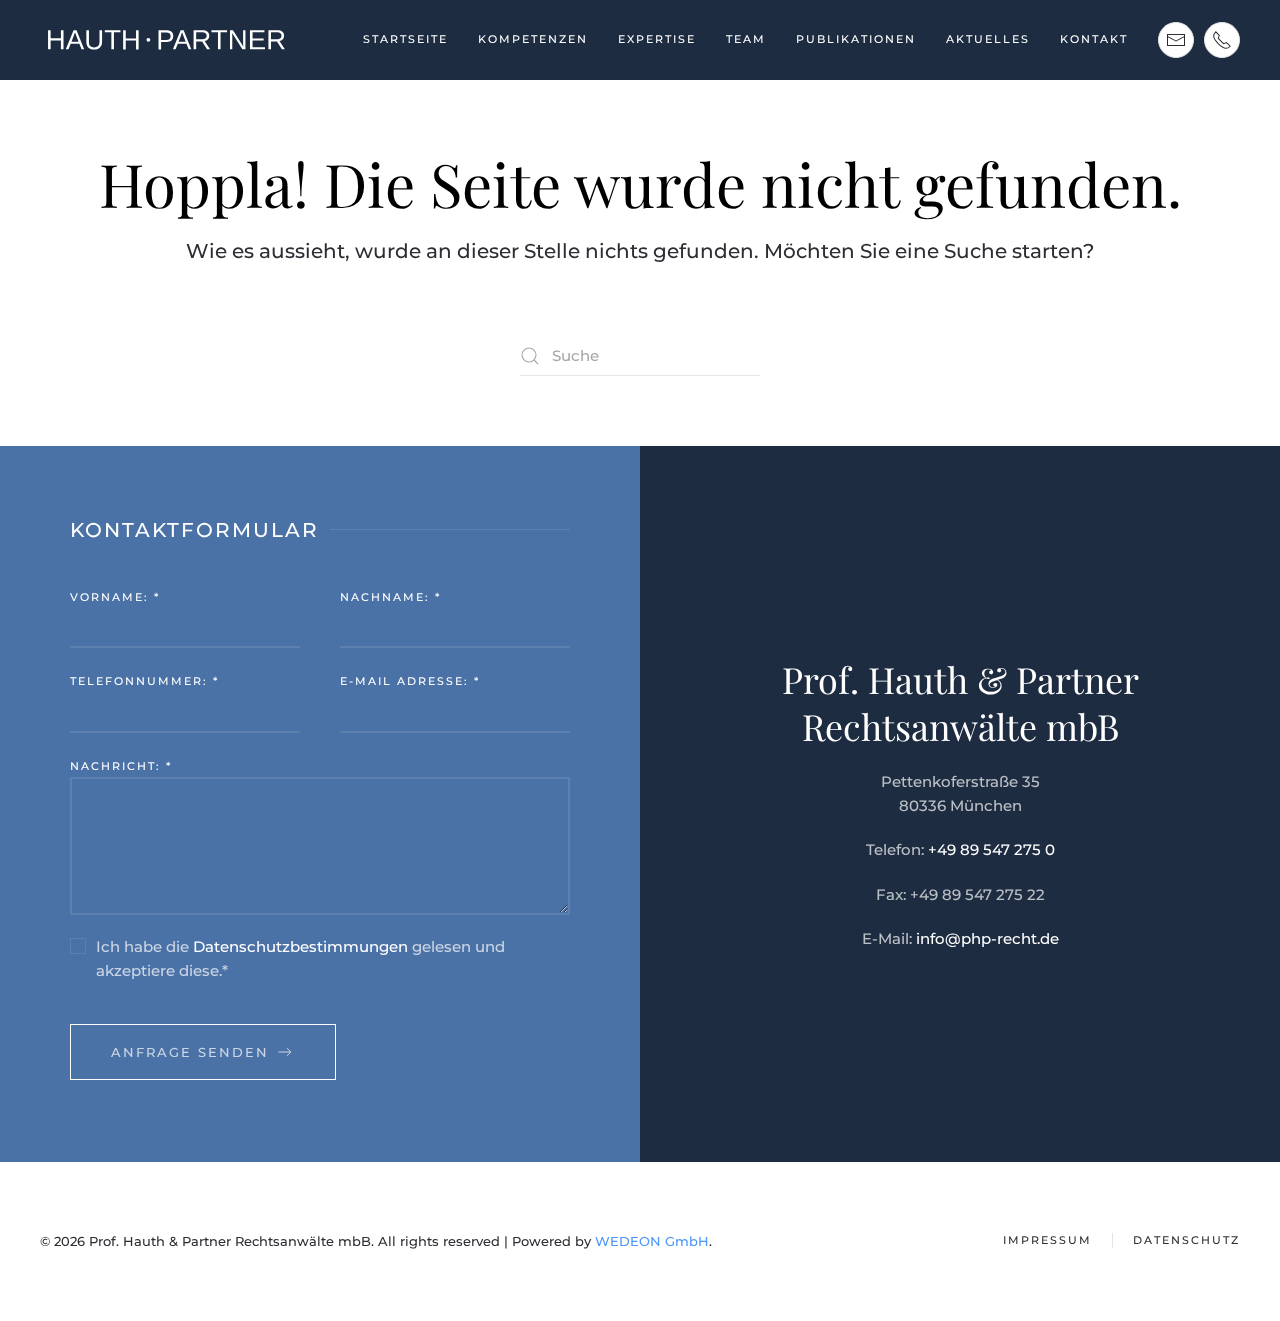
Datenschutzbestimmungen (300, 946)
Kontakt (1094, 39)
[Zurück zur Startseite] (165, 40)
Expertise (657, 39)
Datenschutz (1186, 1240)
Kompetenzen (533, 39)
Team (746, 39)
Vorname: (115, 597)
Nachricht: (121, 766)
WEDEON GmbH (652, 1241)
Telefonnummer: (144, 681)
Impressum (1047, 1240)
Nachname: (390, 597)
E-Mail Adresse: (410, 681)
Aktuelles (988, 39)
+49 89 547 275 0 (991, 849)
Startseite (405, 39)
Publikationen (856, 39)
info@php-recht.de (987, 938)
